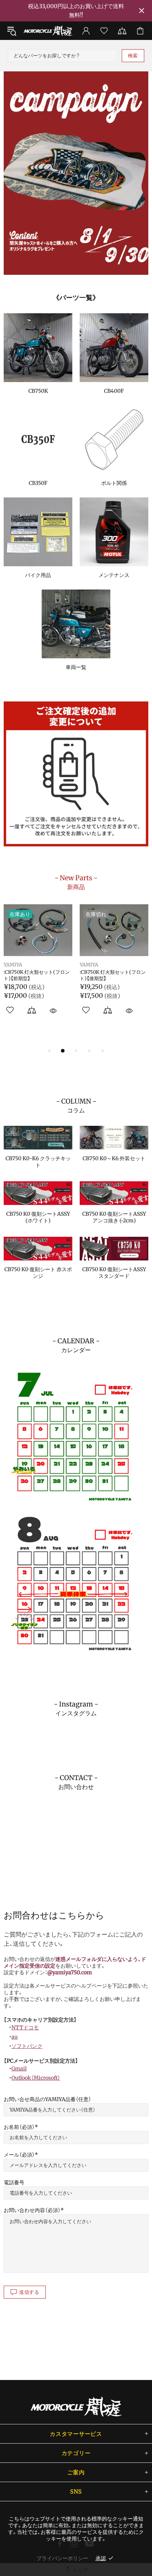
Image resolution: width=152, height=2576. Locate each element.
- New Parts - (76, 882)
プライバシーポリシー (62, 2558)
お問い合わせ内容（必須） (32, 2210)
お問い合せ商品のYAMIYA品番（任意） (47, 2099)
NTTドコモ (25, 2028)
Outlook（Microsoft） (36, 2078)
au (15, 2037)
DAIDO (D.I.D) (97, 965)
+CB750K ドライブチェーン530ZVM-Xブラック (112, 975)
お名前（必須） (19, 2127)
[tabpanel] (76, 173)
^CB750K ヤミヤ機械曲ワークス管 (38, 975)
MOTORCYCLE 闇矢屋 (48, 31)
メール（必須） (19, 2155)
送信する (29, 2292)
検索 (133, 56)
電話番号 (14, 2182)
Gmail (19, 2069)
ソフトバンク (27, 2046)
